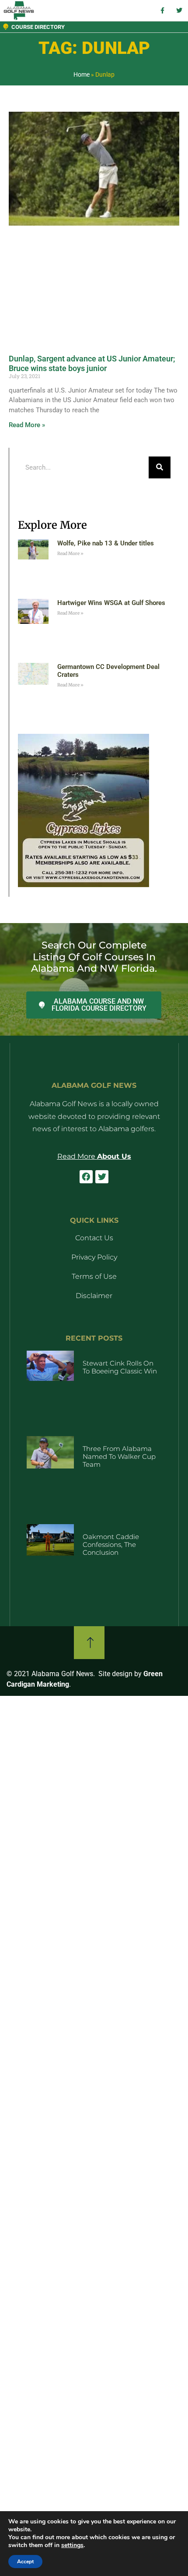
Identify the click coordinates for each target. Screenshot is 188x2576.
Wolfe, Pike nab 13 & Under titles (106, 543)
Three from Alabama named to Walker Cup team (119, 1456)
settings (72, 2545)
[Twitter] (102, 1177)
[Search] (160, 467)
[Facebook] (86, 1177)
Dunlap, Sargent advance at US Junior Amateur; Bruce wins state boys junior (92, 363)
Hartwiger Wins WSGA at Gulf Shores (111, 603)
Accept (25, 2562)
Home (82, 74)
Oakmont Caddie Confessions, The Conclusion (111, 1545)
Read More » (27, 425)
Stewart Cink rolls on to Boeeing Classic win (120, 1367)
